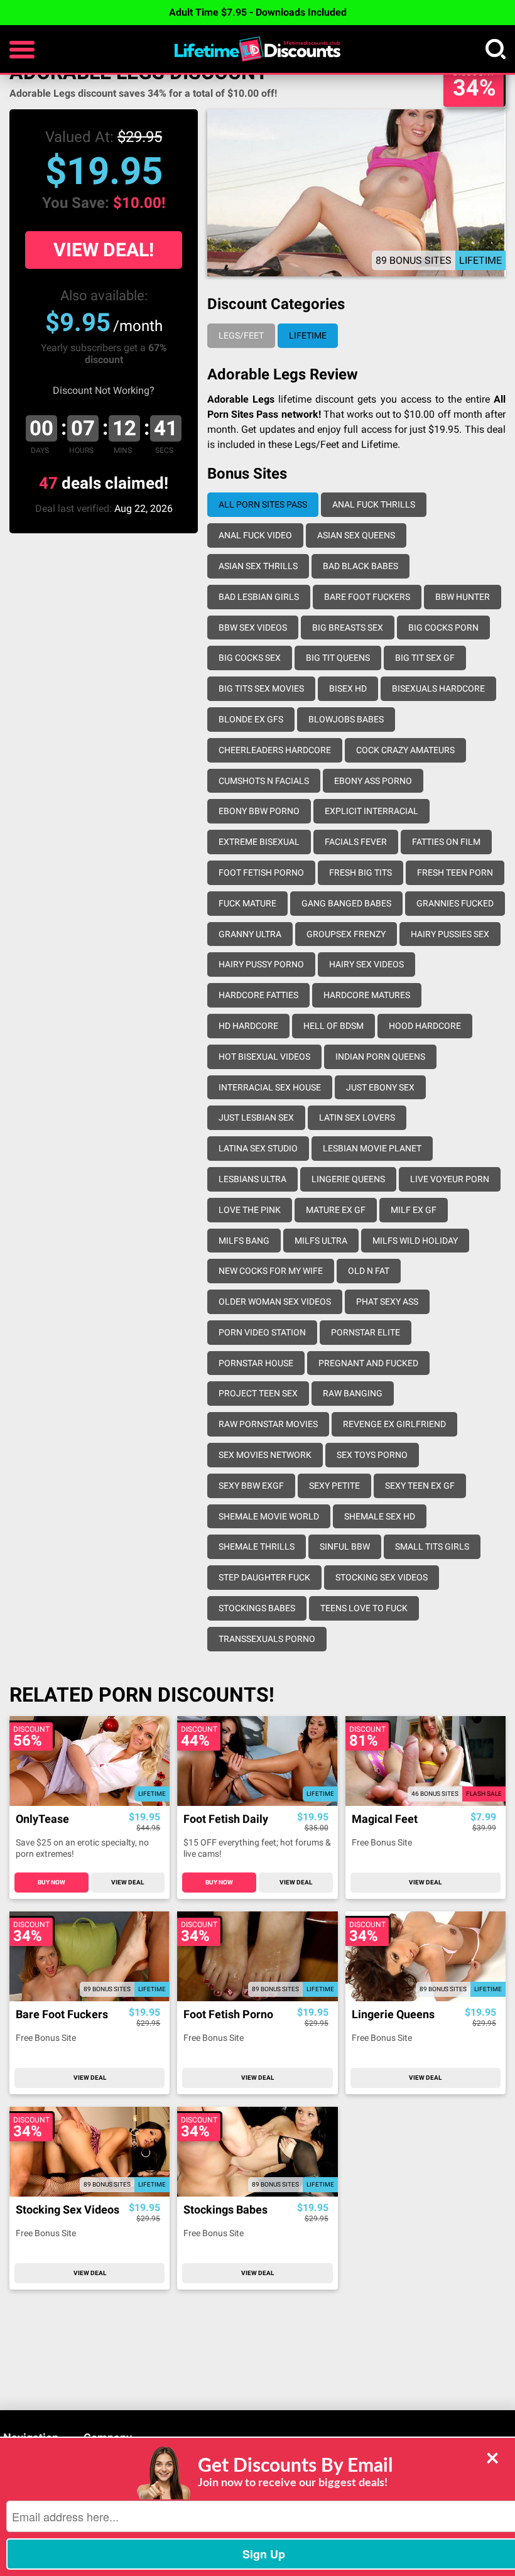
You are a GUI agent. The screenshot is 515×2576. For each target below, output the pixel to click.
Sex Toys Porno (372, 1455)
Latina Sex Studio (258, 1148)
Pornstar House (256, 1363)
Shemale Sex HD (380, 1516)
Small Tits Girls (432, 1546)
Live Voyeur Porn (450, 1179)
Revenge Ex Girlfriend (394, 1424)
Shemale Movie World (269, 1516)
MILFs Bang (244, 1241)
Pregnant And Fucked (368, 1363)
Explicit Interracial (371, 811)
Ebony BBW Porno (259, 811)
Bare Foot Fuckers (367, 597)
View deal (127, 1882)
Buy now (51, 1882)
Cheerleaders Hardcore (275, 750)
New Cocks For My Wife (271, 1271)
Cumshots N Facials (264, 781)
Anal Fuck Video (255, 535)
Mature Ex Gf (336, 1210)
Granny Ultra (250, 934)
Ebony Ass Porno (373, 781)
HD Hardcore (248, 1026)
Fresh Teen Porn (455, 872)
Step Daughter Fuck (264, 1577)
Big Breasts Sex (348, 628)
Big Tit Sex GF (425, 658)
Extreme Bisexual (259, 842)
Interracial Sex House (270, 1087)
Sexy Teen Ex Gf (420, 1486)
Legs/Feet (241, 335)
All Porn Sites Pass (263, 504)
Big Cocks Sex (250, 658)
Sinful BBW (345, 1546)
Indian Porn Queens (380, 1057)
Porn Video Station (262, 1332)
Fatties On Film (446, 842)
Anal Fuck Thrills (374, 504)
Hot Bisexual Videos (264, 1057)
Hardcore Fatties (258, 995)
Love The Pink (250, 1210)
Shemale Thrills (257, 1546)
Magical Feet (385, 1819)
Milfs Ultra (321, 1241)
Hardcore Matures (367, 995)
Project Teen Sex (258, 1393)
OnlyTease (42, 1819)
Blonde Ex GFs (251, 719)
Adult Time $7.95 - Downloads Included (258, 12)
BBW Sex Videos (253, 628)
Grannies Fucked (455, 903)
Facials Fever (356, 842)
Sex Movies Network (265, 1455)
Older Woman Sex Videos (275, 1302)
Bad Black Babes (360, 566)
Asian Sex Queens (356, 535)
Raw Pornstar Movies (268, 1424)
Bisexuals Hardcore (438, 688)
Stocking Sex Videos (382, 1577)
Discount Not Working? (104, 390)
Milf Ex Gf (414, 1210)
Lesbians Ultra (252, 1179)
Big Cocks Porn (443, 628)
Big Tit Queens (338, 658)
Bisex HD (348, 688)
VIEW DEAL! (104, 250)
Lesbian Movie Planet (372, 1148)
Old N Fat (369, 1271)
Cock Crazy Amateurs (405, 750)
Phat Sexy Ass (387, 1302)
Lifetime (308, 335)
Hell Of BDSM (333, 1026)
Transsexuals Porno (267, 1639)
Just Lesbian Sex (256, 1117)
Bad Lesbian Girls (259, 597)
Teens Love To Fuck (364, 1608)
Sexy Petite (334, 1486)
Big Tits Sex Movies (261, 688)
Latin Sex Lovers (357, 1117)
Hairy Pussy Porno (261, 964)
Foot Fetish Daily (226, 1819)
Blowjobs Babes (346, 719)
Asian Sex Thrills (258, 566)
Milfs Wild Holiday (415, 1241)
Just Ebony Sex (380, 1087)
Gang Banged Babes (346, 903)
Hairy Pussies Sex (450, 934)
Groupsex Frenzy (346, 934)
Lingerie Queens (348, 1179)
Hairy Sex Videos (366, 964)
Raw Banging (353, 1393)
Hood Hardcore (425, 1026)
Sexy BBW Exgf (251, 1486)
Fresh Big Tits (360, 872)
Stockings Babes (257, 1608)
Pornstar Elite (366, 1332)
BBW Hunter (463, 597)
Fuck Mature (247, 903)
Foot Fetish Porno (261, 872)
